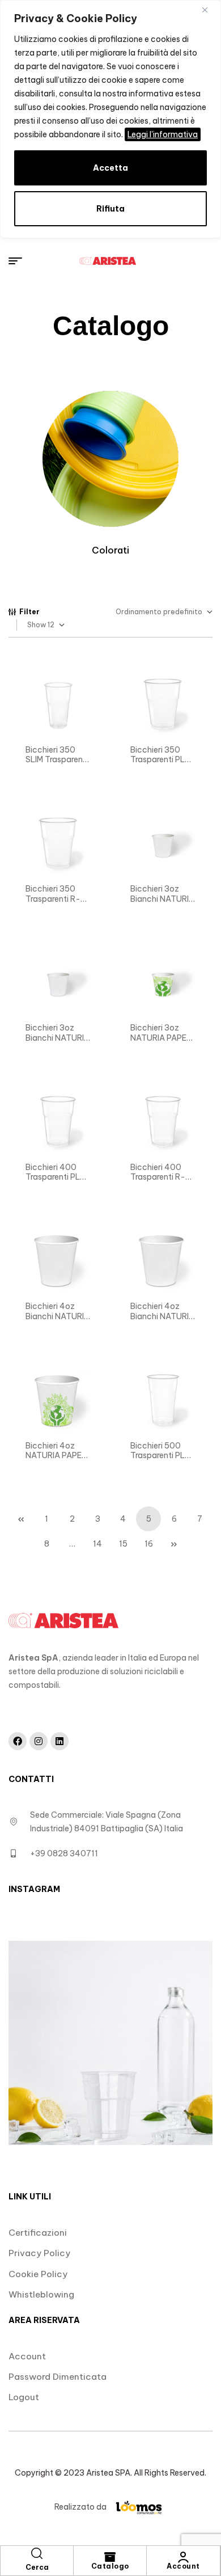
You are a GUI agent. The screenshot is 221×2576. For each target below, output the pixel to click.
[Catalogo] (110, 2557)
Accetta (110, 168)
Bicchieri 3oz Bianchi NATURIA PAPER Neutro (58, 1038)
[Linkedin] (59, 1741)
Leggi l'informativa (163, 134)
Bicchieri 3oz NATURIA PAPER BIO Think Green (161, 1038)
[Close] (209, 10)
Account (183, 2566)
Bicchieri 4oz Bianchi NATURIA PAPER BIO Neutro (58, 1321)
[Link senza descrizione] (108, 261)
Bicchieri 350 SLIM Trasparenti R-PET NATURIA (57, 760)
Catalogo (110, 2566)
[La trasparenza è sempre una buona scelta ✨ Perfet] (110, 2043)
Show (37, 625)
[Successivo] (174, 1544)
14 (97, 1544)
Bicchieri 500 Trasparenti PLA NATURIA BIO (160, 1456)
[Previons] (21, 1519)
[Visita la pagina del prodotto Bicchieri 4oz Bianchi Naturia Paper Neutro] (58, 704)
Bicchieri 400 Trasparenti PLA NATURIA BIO (56, 1177)
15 (123, 1544)
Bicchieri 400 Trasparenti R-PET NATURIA (158, 1177)
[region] (110, 119)
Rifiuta (110, 209)
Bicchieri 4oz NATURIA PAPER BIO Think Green (56, 1456)
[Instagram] (39, 1741)
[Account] (184, 2557)
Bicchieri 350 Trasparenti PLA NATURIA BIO (160, 760)
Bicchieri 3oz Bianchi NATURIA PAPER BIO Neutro (162, 904)
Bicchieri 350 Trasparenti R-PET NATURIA (53, 899)
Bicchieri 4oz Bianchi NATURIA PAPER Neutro (162, 1316)
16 (149, 1544)
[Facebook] (18, 1741)
